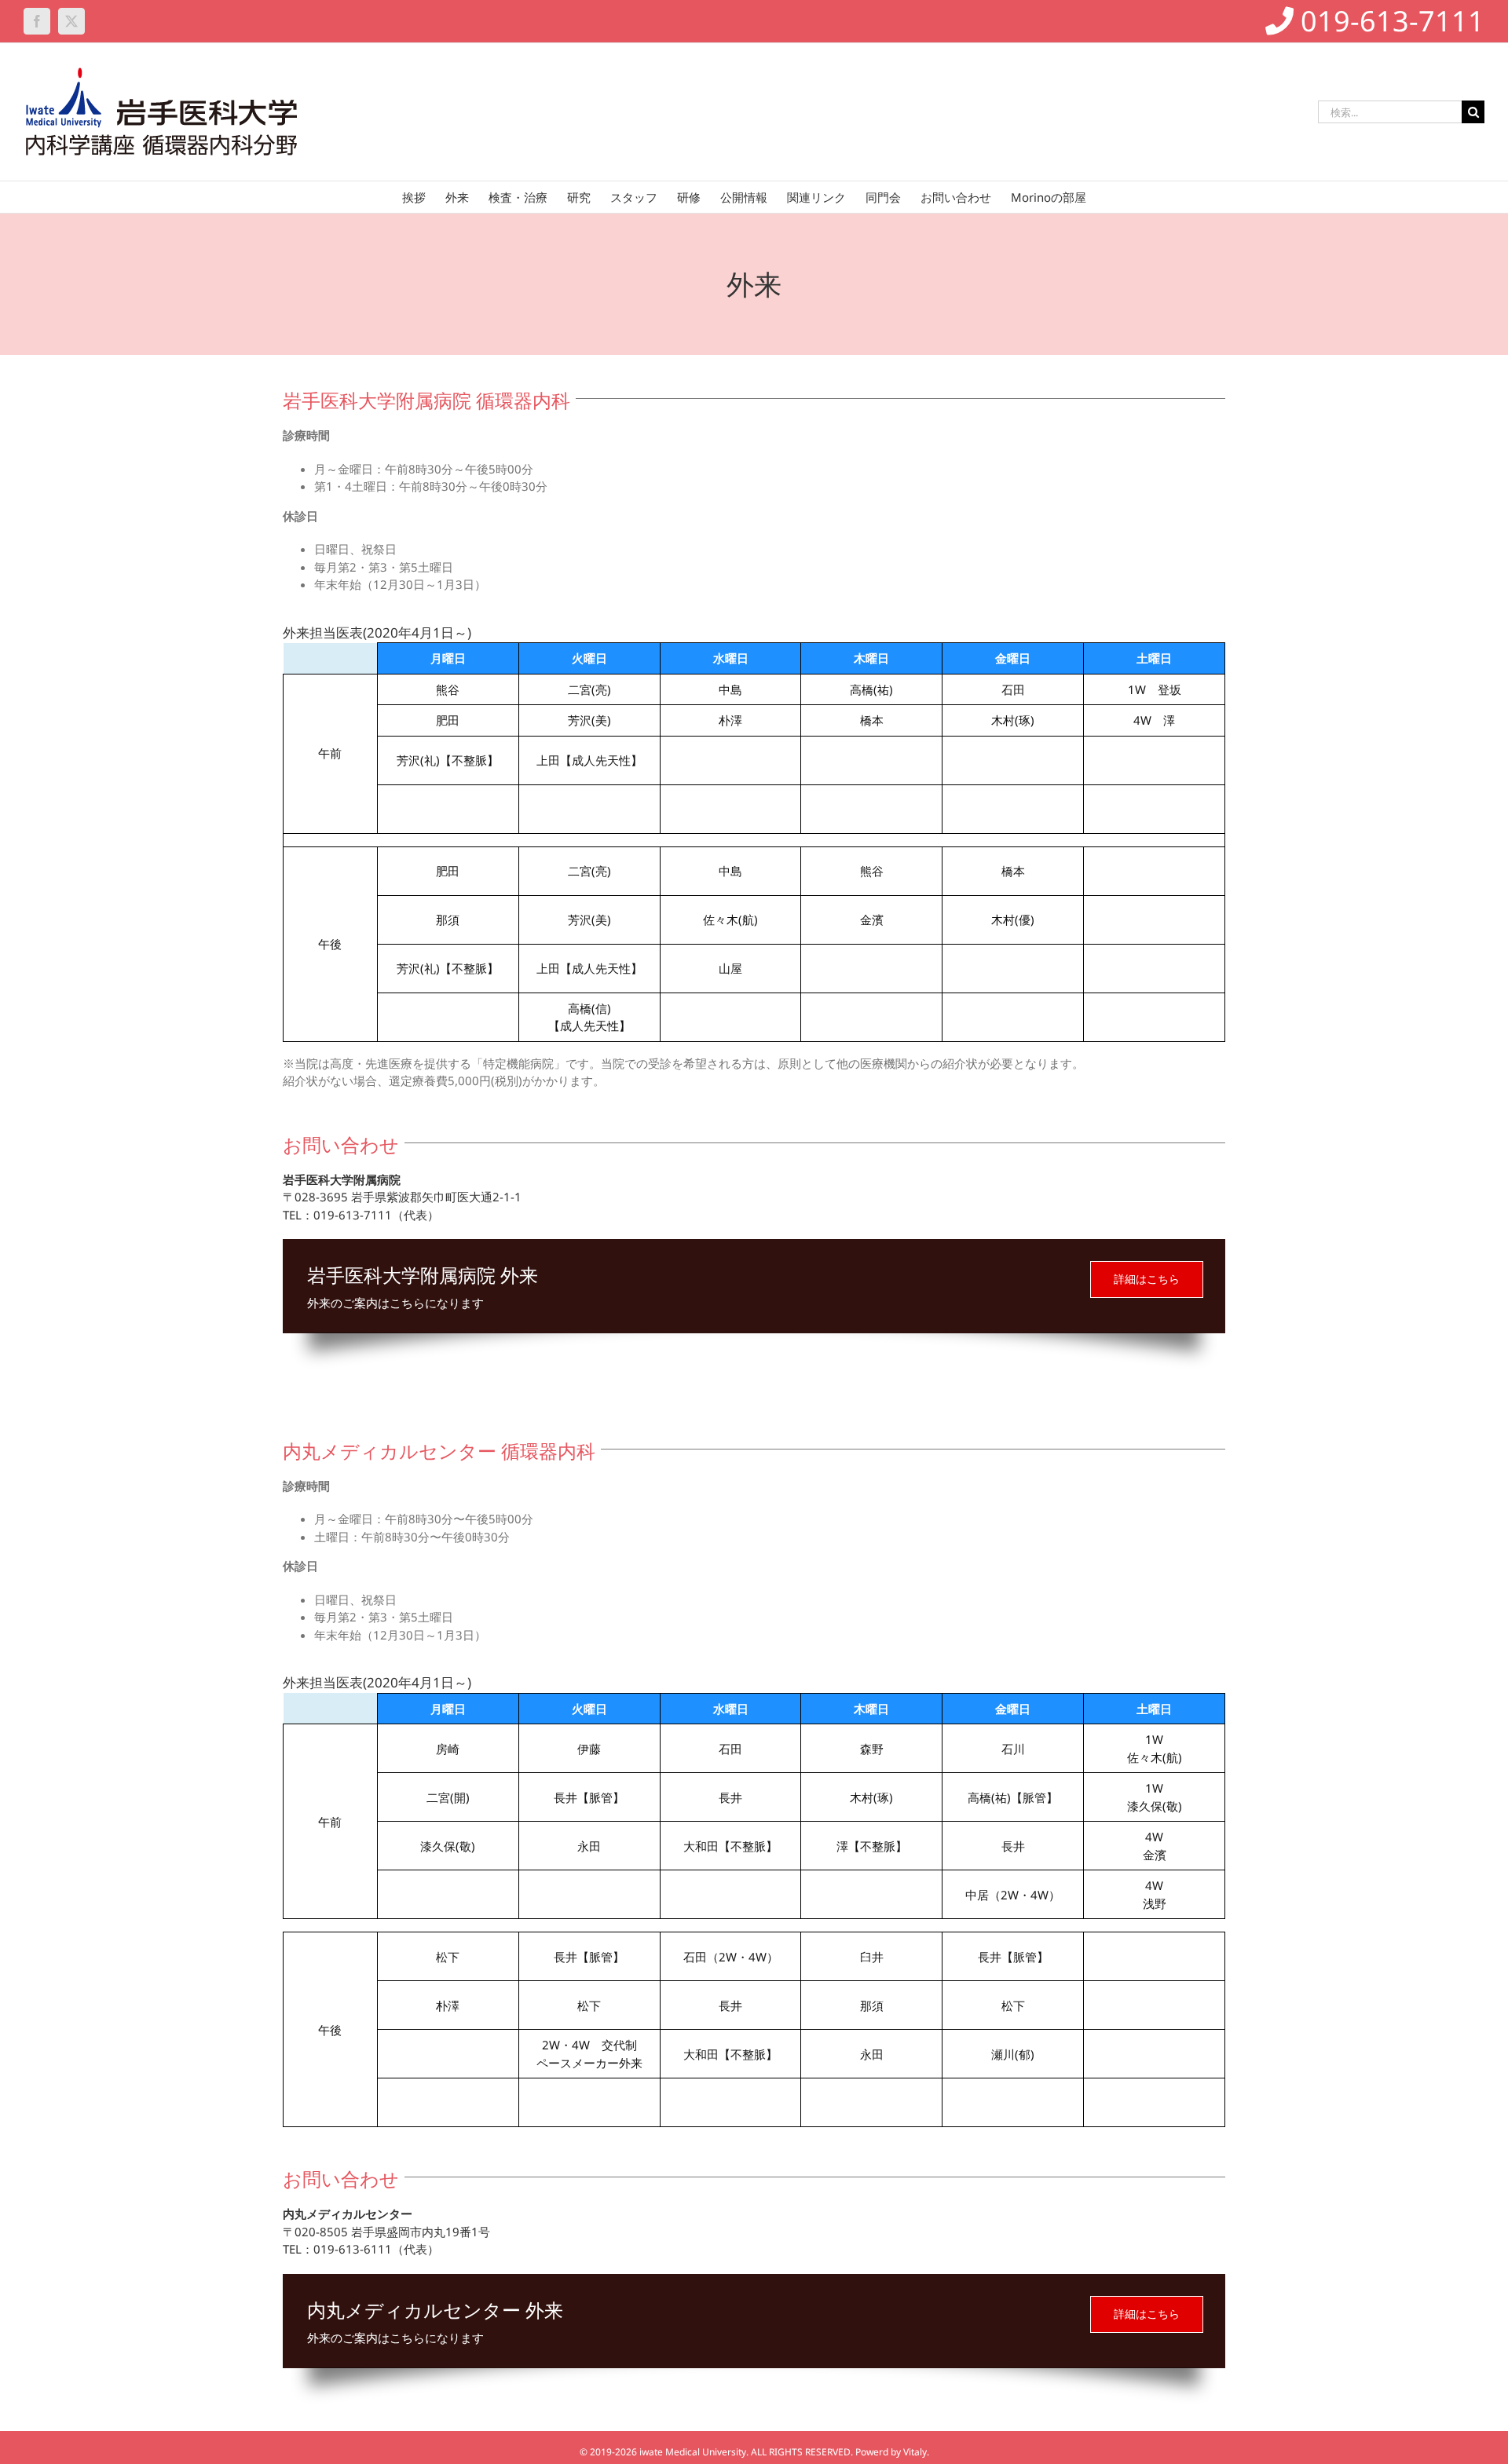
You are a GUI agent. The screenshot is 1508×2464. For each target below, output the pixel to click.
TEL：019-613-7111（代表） (361, 1215)
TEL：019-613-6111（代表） (361, 2249)
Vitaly (915, 2452)
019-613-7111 (1389, 21)
